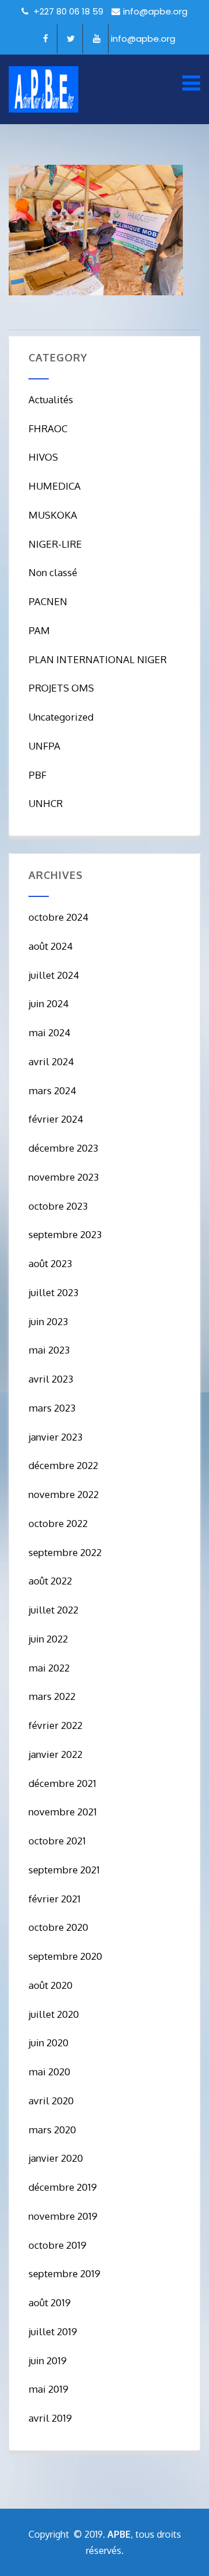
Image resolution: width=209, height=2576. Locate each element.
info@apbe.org (155, 11)
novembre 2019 (63, 2216)
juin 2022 (48, 1639)
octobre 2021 (57, 1841)
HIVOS (43, 457)
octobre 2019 (57, 2245)
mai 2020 (49, 2072)
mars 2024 (52, 1090)
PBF (37, 775)
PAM (39, 630)
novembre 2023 (64, 1177)
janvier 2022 (55, 1754)
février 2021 (55, 1899)
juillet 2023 (53, 1292)
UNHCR (46, 803)
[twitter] (71, 39)
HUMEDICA (55, 486)
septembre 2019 (64, 2273)
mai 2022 (49, 1668)
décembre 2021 (62, 1783)
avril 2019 (50, 2418)
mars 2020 (52, 2130)
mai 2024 (49, 1032)
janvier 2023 (55, 1437)
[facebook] (46, 39)
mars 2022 (52, 1696)
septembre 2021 (64, 1870)
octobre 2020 (58, 1927)
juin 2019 (48, 2360)
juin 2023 (48, 1321)
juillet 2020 (54, 2014)
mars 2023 (52, 1408)
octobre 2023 (58, 1206)
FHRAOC (48, 428)
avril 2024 (51, 1061)
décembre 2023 (63, 1148)
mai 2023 (49, 1350)
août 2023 (50, 1263)
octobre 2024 (58, 917)
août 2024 (51, 946)
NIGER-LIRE (55, 544)
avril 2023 (51, 1379)
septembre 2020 (65, 1956)
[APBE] (44, 89)
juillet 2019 (53, 2331)
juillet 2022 (53, 1610)
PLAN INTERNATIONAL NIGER (98, 659)
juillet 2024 (54, 975)
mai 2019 (48, 2389)
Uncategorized (61, 717)
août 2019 (50, 2302)
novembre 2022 (64, 1494)
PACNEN (48, 601)
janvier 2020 (56, 2158)
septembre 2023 (65, 1234)
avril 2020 (51, 2101)
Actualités (51, 399)
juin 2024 (48, 1003)
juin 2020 (48, 2043)
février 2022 (55, 1725)
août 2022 (50, 1581)
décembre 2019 (63, 2187)
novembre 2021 (63, 1812)
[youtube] (97, 39)
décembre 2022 (63, 1465)
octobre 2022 (58, 1523)
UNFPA (44, 746)
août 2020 (51, 1985)
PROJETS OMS (61, 688)
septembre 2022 (65, 1552)
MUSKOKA (53, 515)
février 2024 (56, 1119)
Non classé (53, 572)
